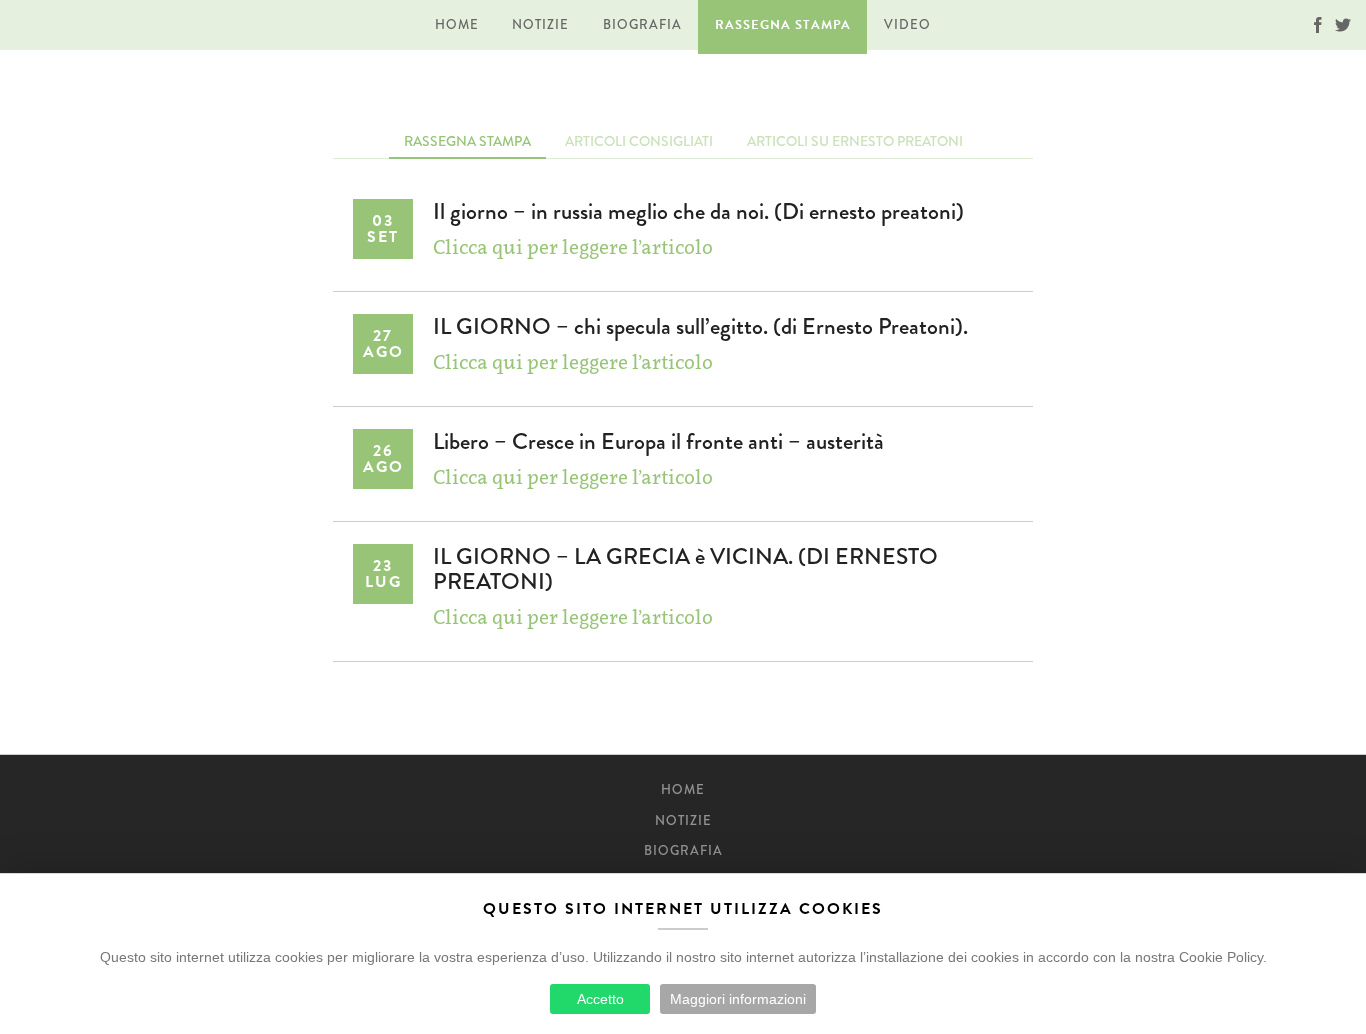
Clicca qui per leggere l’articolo (573, 247)
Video (907, 24)
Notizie (540, 24)
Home (457, 24)
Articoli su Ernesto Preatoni (855, 141)
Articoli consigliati (639, 141)
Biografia (642, 24)
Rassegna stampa (783, 25)
